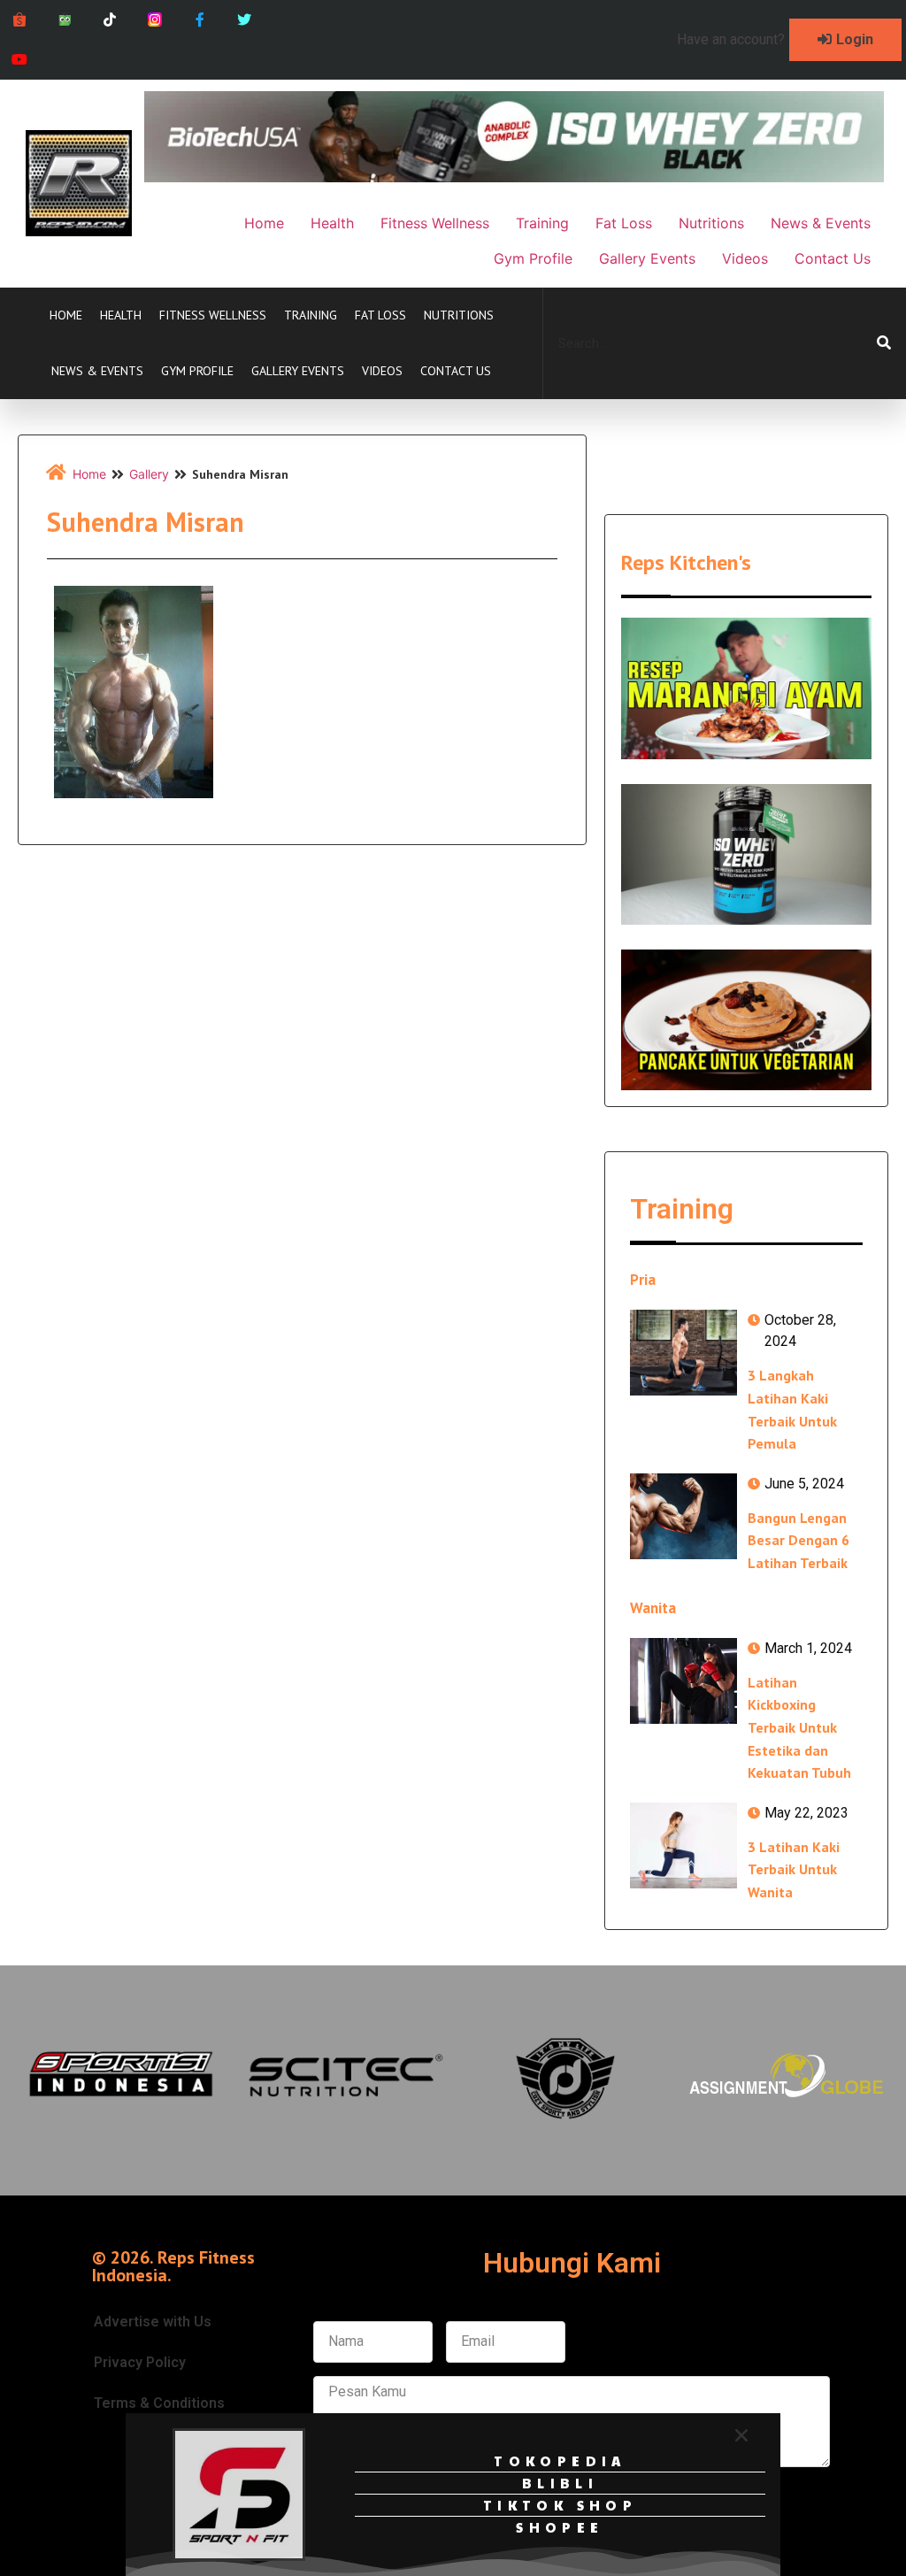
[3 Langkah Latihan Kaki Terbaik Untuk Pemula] (683, 1353)
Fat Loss (380, 315)
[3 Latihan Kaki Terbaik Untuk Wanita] (683, 1845)
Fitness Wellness (213, 315)
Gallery (149, 474)
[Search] (884, 343)
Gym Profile (197, 371)
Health (121, 315)
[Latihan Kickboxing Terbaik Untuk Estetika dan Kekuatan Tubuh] (683, 1681)
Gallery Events (298, 371)
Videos (382, 371)
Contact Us (456, 371)
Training (311, 315)
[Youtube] (20, 60)
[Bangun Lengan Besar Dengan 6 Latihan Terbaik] (683, 1516)
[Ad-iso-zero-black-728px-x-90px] (514, 177)
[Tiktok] (110, 20)
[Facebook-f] (200, 20)
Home (66, 315)
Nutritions (459, 315)
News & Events (97, 371)
